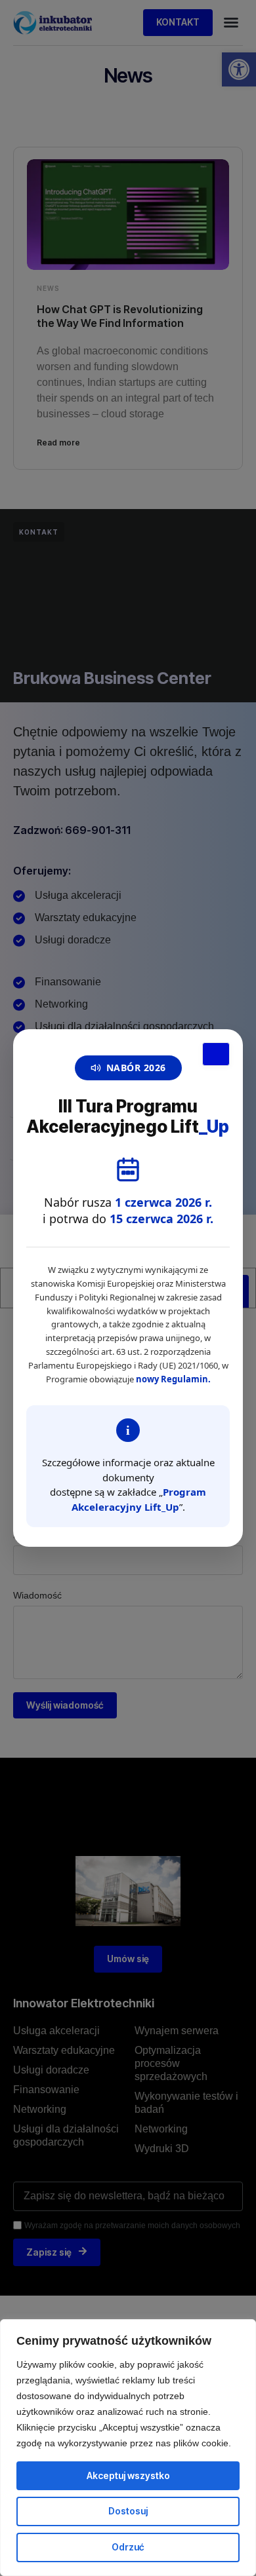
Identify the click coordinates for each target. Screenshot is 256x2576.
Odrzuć (128, 2547)
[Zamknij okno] (216, 1054)
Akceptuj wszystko (128, 2475)
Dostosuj (128, 2511)
